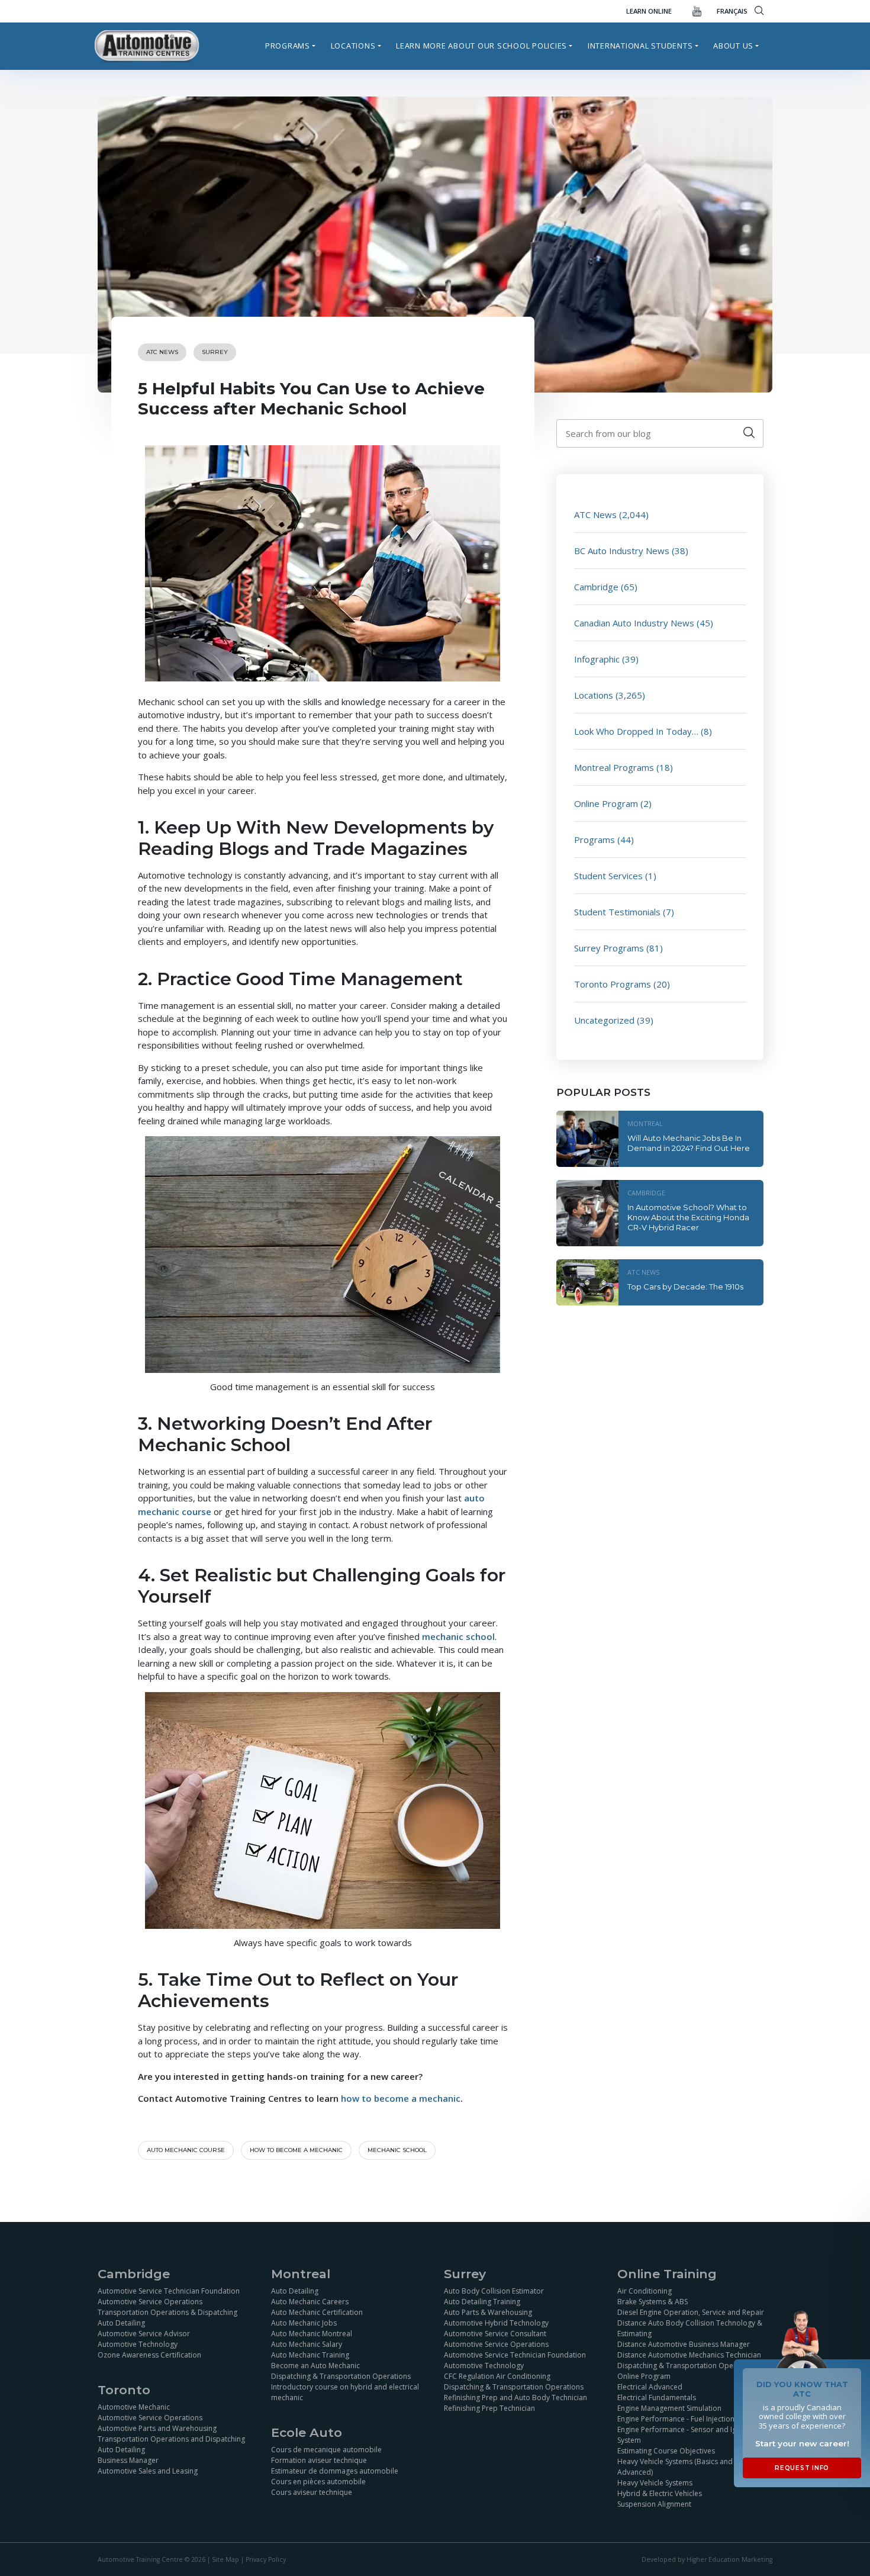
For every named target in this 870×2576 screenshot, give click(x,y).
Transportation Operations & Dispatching (167, 2312)
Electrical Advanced (650, 2386)
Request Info (802, 2468)
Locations (353, 46)
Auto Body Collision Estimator (494, 2290)
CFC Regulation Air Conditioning (497, 2376)
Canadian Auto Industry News (634, 623)
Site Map (225, 2559)
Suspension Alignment (654, 2503)
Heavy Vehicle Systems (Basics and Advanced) (675, 2466)
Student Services (608, 876)
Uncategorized (604, 1020)
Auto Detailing (121, 2322)
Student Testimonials (617, 912)
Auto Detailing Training (482, 2301)
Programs (288, 46)
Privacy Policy (266, 2559)
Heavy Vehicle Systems (655, 2482)
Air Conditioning (645, 2290)
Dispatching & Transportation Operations (341, 2376)
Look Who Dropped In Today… (636, 731)
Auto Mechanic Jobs (304, 2322)
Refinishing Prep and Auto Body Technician (515, 2397)
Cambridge (596, 587)
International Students (640, 46)
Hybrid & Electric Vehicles (660, 2493)
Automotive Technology (138, 2344)
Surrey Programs (609, 948)
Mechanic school (397, 2150)
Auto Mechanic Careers (310, 2301)
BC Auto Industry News (622, 551)
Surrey (215, 352)
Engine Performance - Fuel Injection (676, 2418)
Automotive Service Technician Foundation (169, 2290)
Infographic (597, 659)
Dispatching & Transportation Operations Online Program (687, 2370)
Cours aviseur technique (312, 2492)
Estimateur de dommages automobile (335, 2470)
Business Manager (128, 2460)
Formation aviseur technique (319, 2460)
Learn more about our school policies (481, 46)
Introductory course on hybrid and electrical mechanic (345, 2392)
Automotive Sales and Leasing (148, 2470)
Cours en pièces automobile (318, 2481)
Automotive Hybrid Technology (496, 2322)
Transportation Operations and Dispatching (171, 2438)
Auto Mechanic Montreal (312, 2333)
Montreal (645, 1123)
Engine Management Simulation (669, 2408)
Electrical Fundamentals (657, 2397)
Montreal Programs (614, 767)
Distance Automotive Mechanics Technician (689, 2354)
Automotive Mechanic (134, 2406)
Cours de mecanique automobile (326, 2449)
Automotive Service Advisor (144, 2333)
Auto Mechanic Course (186, 2150)
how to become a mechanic (401, 2098)
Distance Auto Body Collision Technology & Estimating (690, 2328)
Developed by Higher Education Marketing (707, 2559)
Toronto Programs (613, 984)
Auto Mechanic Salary (307, 2344)
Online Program (606, 803)
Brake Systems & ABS (652, 2301)
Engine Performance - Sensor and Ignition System (686, 2434)
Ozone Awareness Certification (149, 2354)
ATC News (162, 352)
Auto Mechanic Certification (317, 2312)
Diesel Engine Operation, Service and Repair (691, 2312)
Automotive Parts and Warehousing (157, 2428)
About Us (733, 46)
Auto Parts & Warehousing (488, 2312)
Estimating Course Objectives (666, 2450)
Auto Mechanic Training (310, 2354)
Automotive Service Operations (150, 2301)
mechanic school (458, 1636)
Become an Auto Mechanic (315, 2365)
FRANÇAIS (732, 11)
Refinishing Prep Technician (489, 2408)
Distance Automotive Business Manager (684, 2344)
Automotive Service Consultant (495, 2333)
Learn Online (649, 11)
